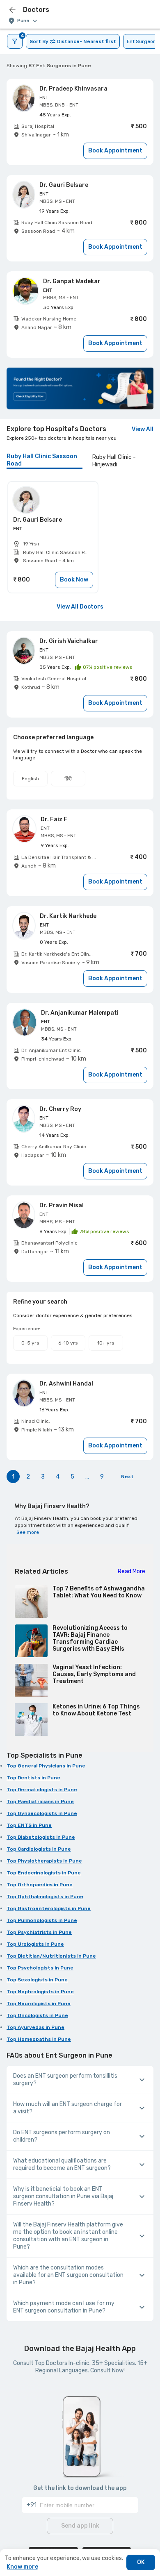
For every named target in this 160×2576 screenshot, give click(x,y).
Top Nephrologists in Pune (40, 1992)
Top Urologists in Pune (35, 1944)
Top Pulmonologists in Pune (42, 1920)
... (87, 1477)
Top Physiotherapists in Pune (44, 1861)
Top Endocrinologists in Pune (44, 1873)
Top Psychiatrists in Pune (39, 1932)
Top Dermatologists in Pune (42, 1790)
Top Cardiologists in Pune (39, 1849)
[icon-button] (12, 10)
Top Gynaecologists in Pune (42, 1813)
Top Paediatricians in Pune (40, 1801)
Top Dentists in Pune (33, 1778)
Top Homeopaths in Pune (39, 2039)
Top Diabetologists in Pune (41, 1837)
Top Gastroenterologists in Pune (49, 1908)
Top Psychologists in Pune (40, 1968)
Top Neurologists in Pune (39, 2004)
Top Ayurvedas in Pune (35, 2027)
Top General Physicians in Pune (46, 1766)
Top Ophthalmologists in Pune (45, 1897)
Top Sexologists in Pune (37, 1980)
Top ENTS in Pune (29, 1825)
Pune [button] (23, 21)
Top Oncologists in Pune (37, 2015)
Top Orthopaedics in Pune (40, 1885)
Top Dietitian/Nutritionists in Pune (51, 1956)
